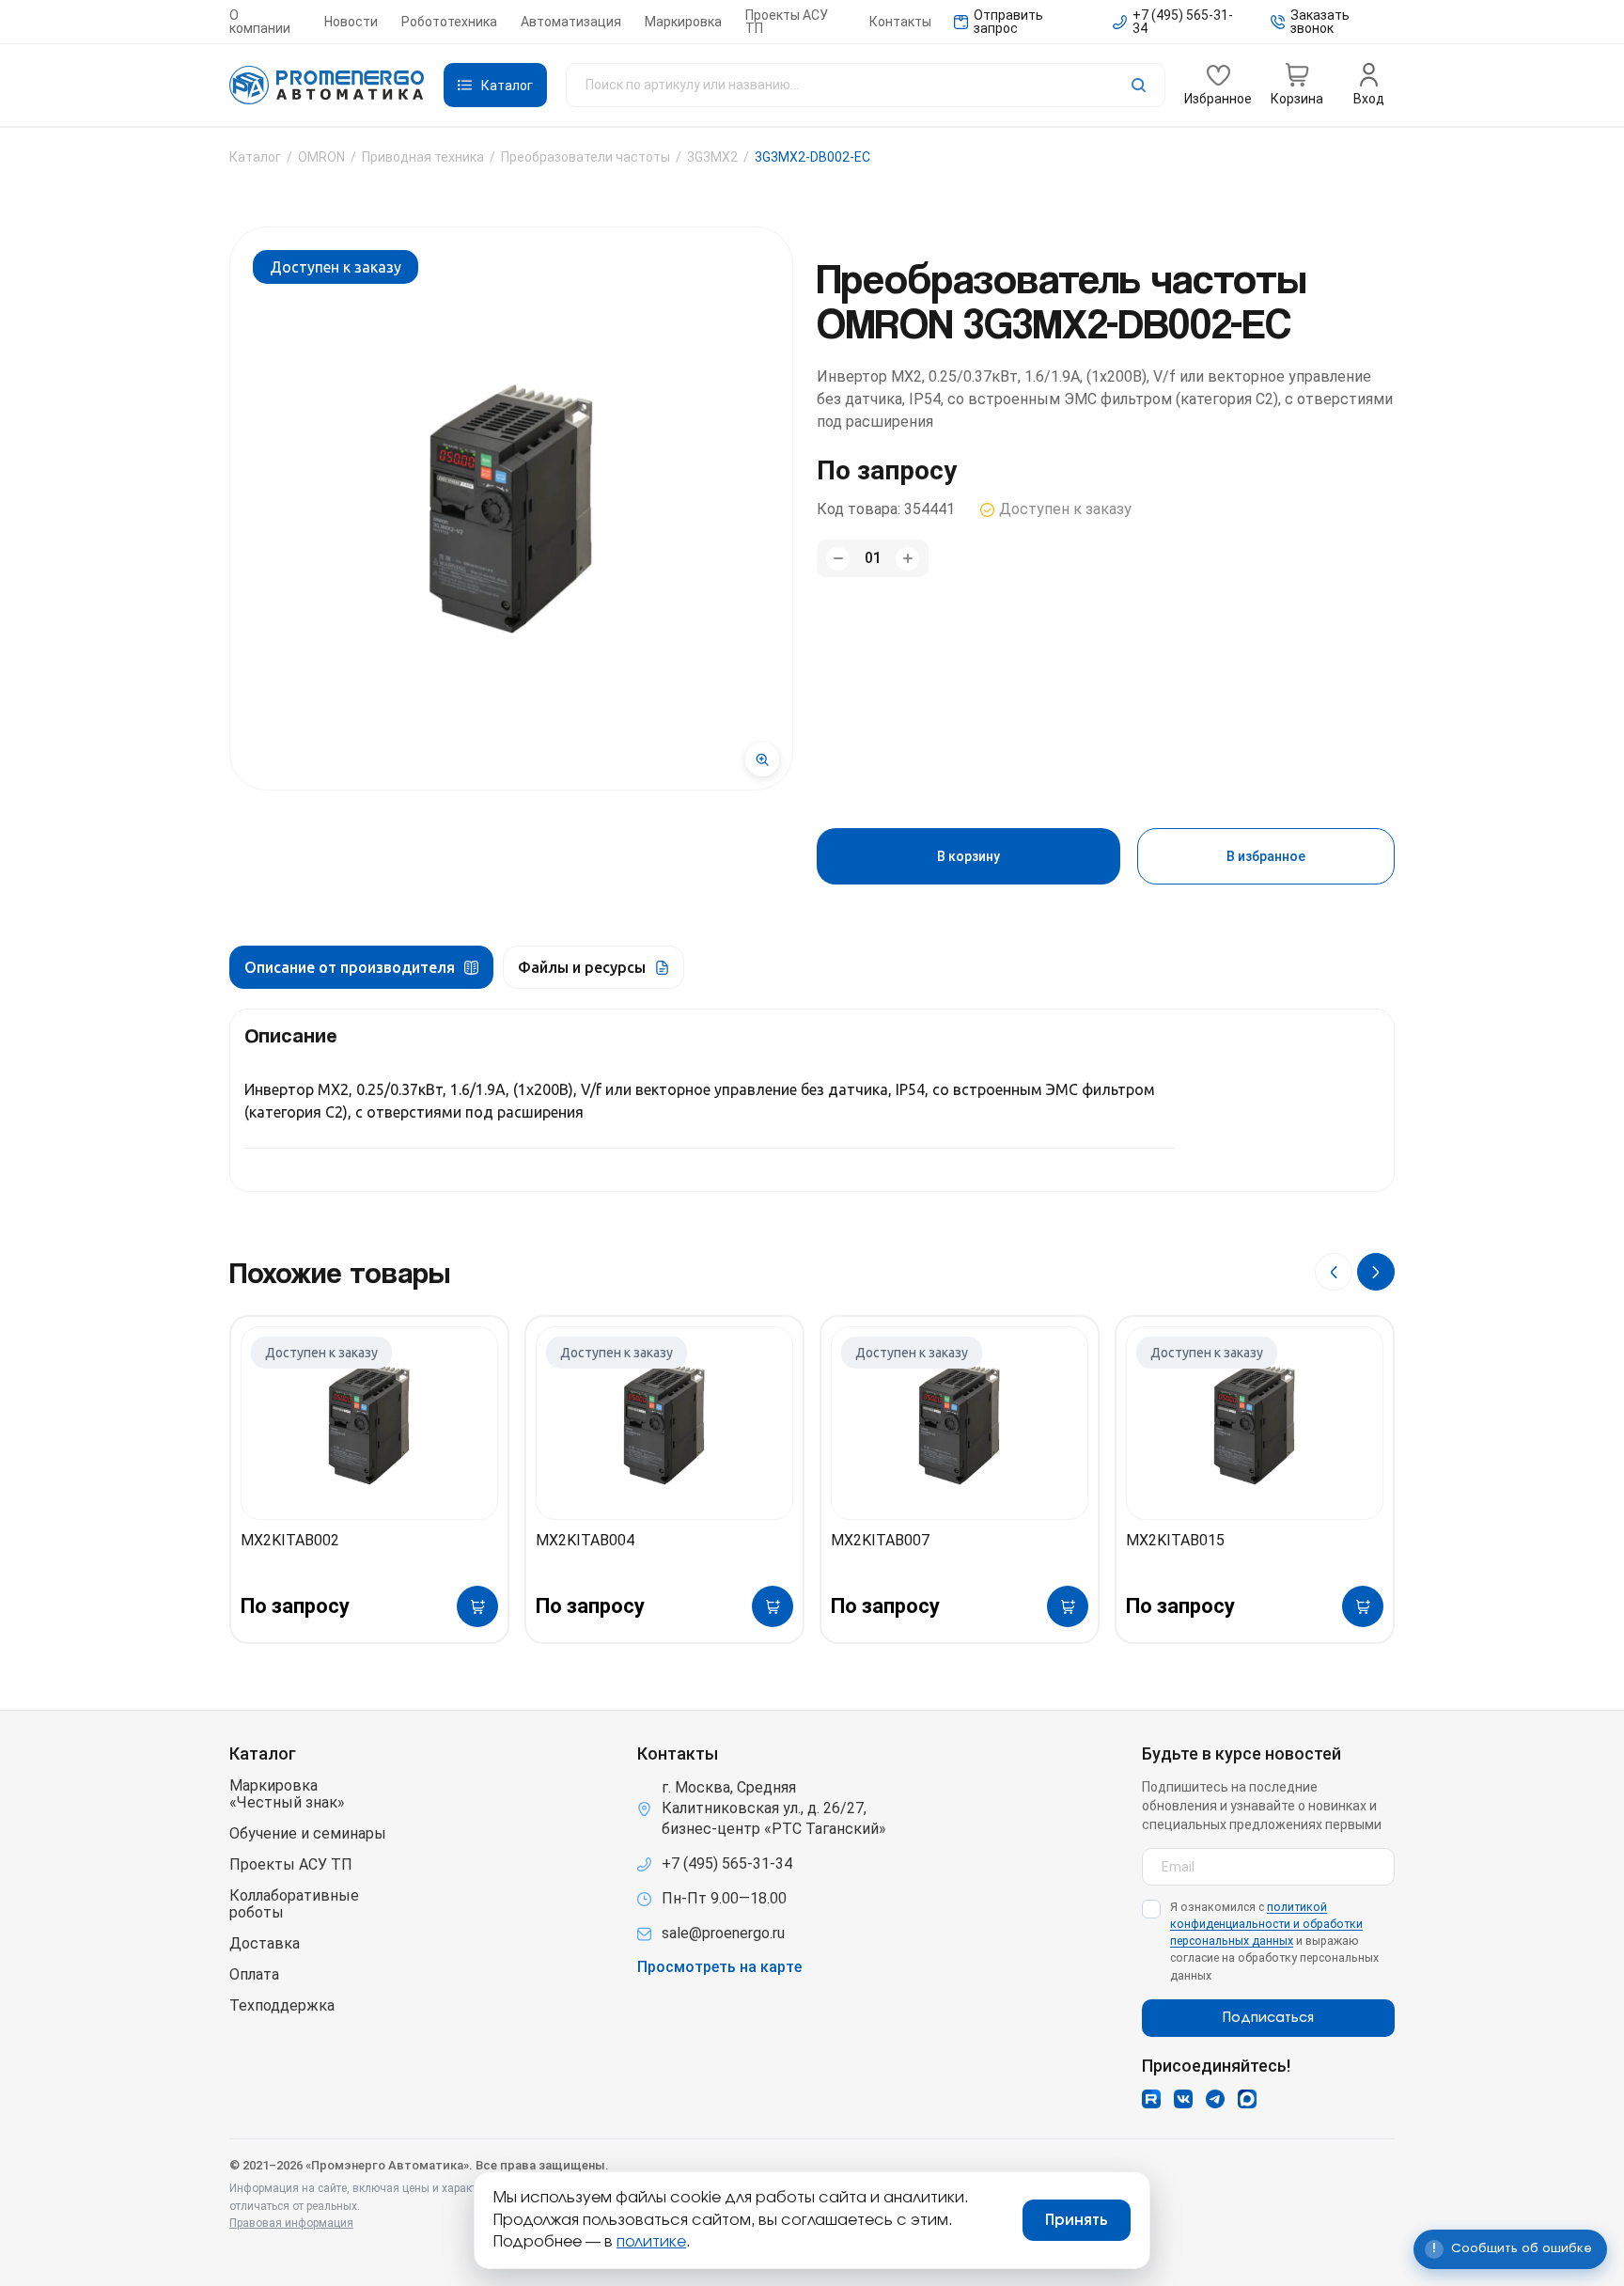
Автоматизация (571, 22)
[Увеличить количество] (907, 559)
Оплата (254, 1975)
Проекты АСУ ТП (787, 22)
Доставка (265, 1944)
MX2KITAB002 (290, 1540)
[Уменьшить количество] (838, 559)
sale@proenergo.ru (723, 1933)
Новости (351, 22)
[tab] (361, 967)
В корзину (968, 856)
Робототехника (449, 22)
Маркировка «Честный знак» (287, 1794)
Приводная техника (423, 157)
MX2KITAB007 (880, 1540)
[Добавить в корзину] (477, 1606)
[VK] (1183, 2099)
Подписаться (1268, 2018)
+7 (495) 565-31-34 (727, 1863)
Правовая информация (291, 2223)
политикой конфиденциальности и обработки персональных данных (1266, 1924)
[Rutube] (1151, 2099)
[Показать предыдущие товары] (1334, 1272)
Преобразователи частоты (586, 157)
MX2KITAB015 (1175, 1540)
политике (651, 2242)
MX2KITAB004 (585, 1540)
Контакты (900, 22)
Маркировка (683, 22)
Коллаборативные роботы (294, 1904)
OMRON (321, 157)
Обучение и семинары (308, 1834)
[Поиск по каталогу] (866, 85)
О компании (260, 22)
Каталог (255, 157)
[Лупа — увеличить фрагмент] (762, 759)
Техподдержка (282, 2006)
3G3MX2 (712, 157)
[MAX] (1247, 2099)
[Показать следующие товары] (1376, 1272)
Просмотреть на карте (719, 1967)
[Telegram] (1215, 2099)
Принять (1077, 2220)
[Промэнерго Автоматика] (327, 86)
